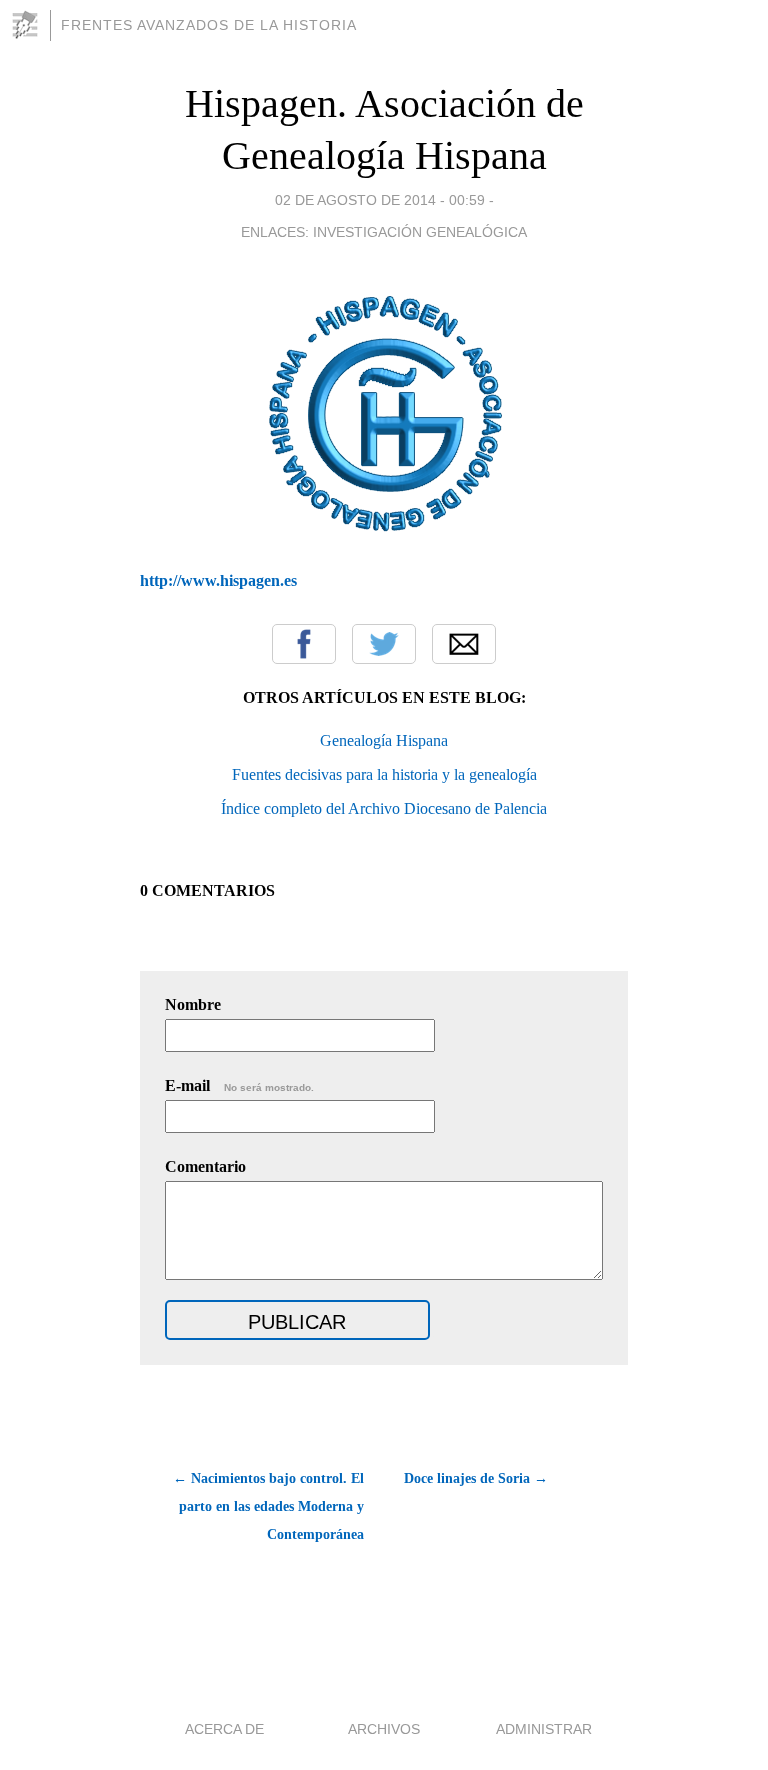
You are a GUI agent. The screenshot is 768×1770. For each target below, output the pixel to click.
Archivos (384, 1729)
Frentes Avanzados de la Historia (209, 25)
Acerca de (224, 1729)
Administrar (544, 1729)
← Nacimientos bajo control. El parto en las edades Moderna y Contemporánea (268, 1506)
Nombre (193, 1004)
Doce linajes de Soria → (476, 1478)
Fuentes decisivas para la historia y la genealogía (384, 774)
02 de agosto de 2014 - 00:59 (380, 200)
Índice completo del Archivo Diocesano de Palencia (384, 808)
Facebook (304, 644)
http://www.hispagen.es (218, 580)
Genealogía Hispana (384, 740)
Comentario (205, 1166)
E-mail (239, 1085)
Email (464, 644)
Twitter (384, 644)
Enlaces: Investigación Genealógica (384, 232)
